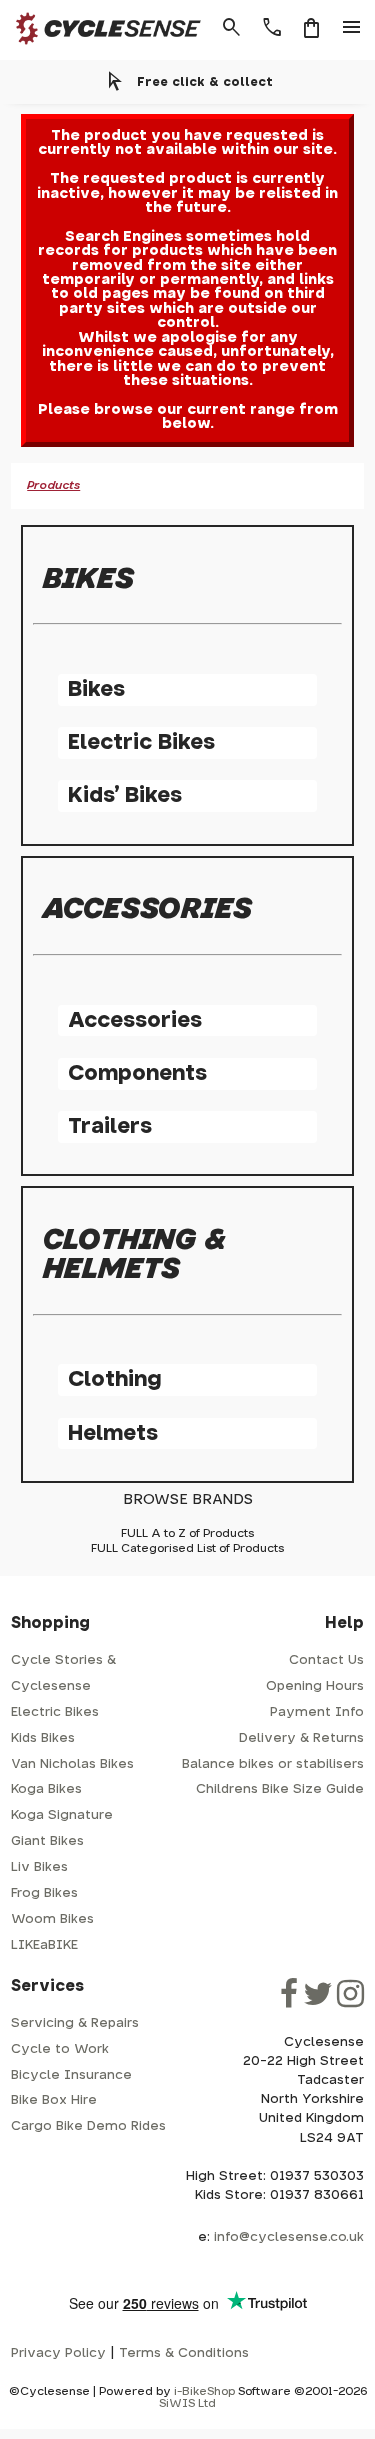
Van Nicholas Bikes (72, 1764)
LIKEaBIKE (44, 1945)
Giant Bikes (47, 1841)
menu (352, 28)
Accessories (135, 1020)
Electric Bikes (141, 742)
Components (137, 1073)
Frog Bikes (44, 1893)
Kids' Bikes (125, 795)
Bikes (96, 689)
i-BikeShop (204, 2391)
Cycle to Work (60, 2049)
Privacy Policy (58, 2353)
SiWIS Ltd (187, 2403)
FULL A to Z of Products (187, 1533)
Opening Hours (315, 1686)
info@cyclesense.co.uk (289, 2237)
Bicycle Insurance (71, 2075)
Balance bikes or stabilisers (273, 1764)
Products (53, 485)
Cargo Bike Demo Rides (88, 2126)
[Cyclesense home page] (103, 48)
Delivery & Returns (301, 1738)
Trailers (110, 1126)
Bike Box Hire (54, 2100)
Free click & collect (205, 82)
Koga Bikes (46, 1789)
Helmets (113, 1433)
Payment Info (317, 1712)
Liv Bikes (39, 1867)
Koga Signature (62, 1815)
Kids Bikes (43, 1738)
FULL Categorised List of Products (187, 1548)
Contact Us (326, 1660)
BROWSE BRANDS (188, 1499)
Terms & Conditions (184, 2353)
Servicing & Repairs (75, 2023)
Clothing (114, 1379)
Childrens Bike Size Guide (280, 1789)
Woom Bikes (52, 1919)
